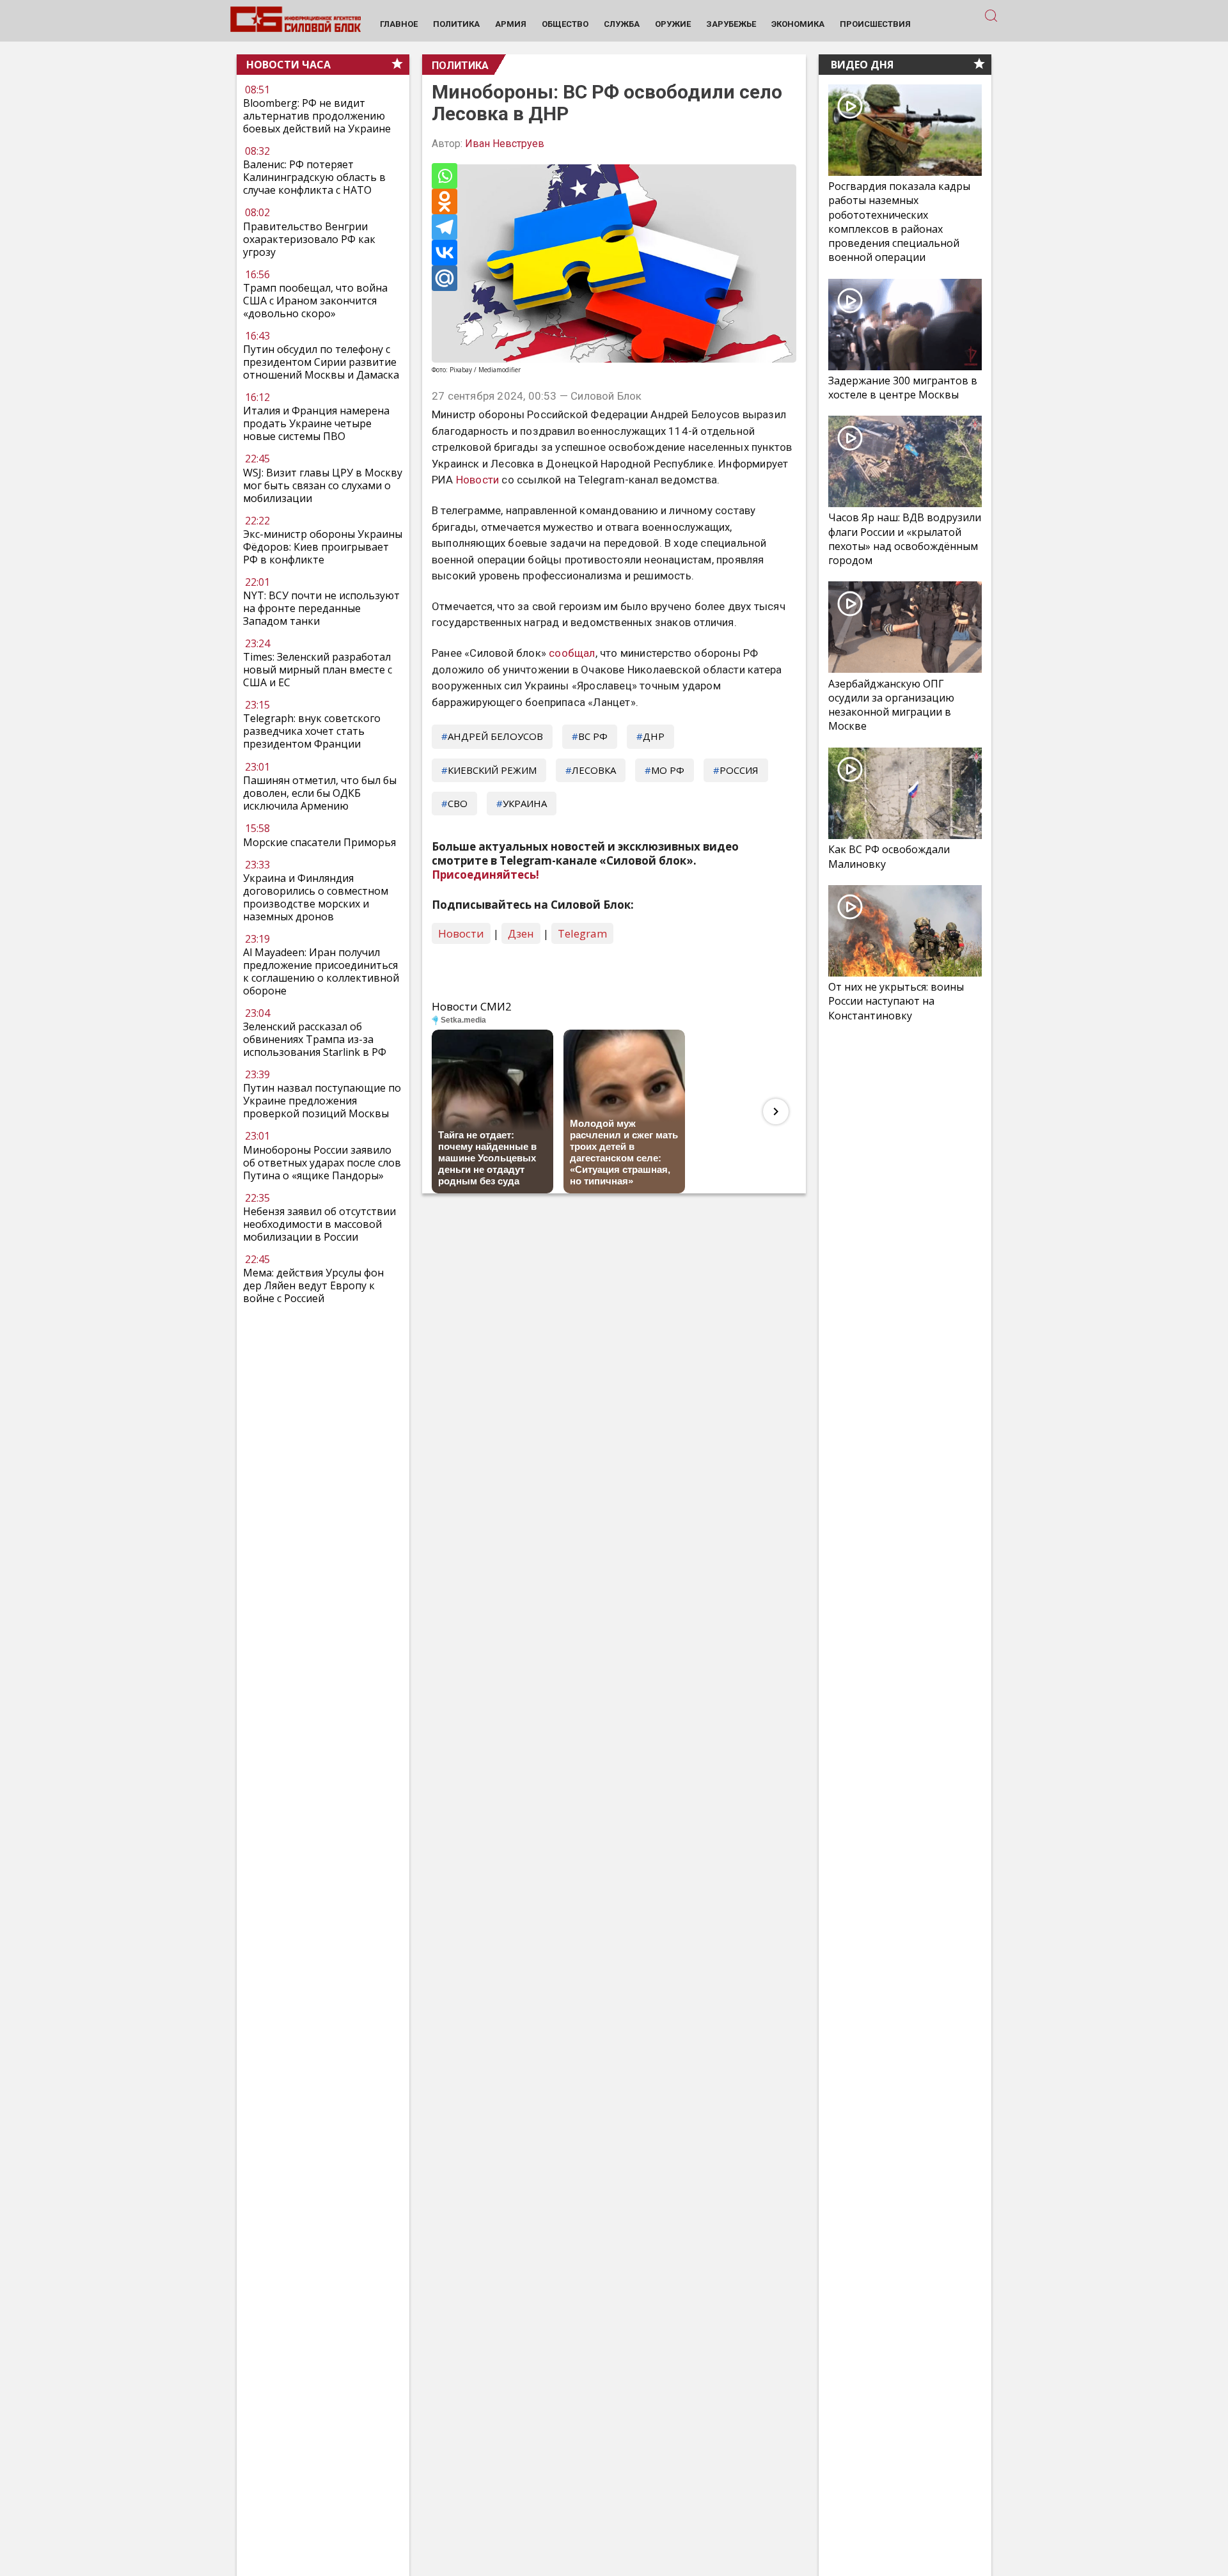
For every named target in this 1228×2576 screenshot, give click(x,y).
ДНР (654, 736)
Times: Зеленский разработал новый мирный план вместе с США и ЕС (318, 670)
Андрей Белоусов (495, 736)
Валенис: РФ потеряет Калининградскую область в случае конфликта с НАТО (314, 178)
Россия (739, 770)
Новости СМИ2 (472, 1006)
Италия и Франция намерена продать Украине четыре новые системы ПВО (316, 424)
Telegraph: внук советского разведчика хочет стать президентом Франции (312, 732)
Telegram (582, 933)
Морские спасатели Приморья (319, 842)
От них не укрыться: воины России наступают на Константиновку (896, 1001)
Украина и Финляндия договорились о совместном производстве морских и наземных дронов (316, 897)
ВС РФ (593, 736)
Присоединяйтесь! (485, 875)
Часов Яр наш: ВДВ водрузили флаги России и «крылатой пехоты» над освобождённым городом (905, 539)
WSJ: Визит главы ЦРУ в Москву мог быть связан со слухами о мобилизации (323, 485)
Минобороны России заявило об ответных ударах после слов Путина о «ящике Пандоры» (322, 1163)
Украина (525, 803)
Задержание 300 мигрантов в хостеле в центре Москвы (903, 388)
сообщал (572, 653)
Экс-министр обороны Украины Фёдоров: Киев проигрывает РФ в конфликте (323, 547)
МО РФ (668, 770)
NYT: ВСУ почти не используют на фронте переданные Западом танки (321, 609)
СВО (458, 803)
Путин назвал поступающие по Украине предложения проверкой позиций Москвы (322, 1101)
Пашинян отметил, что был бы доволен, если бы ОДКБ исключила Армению (320, 793)
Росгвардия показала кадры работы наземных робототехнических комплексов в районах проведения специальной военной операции (899, 222)
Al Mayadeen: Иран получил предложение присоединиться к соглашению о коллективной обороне (321, 971)
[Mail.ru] (445, 278)
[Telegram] (445, 227)
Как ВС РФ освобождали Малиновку (889, 856)
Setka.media (463, 1020)
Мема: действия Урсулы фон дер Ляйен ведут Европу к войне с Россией (313, 1285)
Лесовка (594, 770)
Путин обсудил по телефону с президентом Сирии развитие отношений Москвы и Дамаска (321, 363)
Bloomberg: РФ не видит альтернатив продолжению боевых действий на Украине (317, 116)
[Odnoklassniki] (445, 201)
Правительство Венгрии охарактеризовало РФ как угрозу (309, 239)
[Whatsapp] (445, 176)
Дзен (521, 933)
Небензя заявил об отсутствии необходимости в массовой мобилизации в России (319, 1224)
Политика (460, 66)
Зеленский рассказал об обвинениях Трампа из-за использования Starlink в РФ (315, 1039)
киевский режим (492, 770)
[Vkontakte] (445, 253)
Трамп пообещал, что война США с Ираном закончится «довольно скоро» (315, 301)
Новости (477, 480)
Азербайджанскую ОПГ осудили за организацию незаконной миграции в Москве (891, 705)
